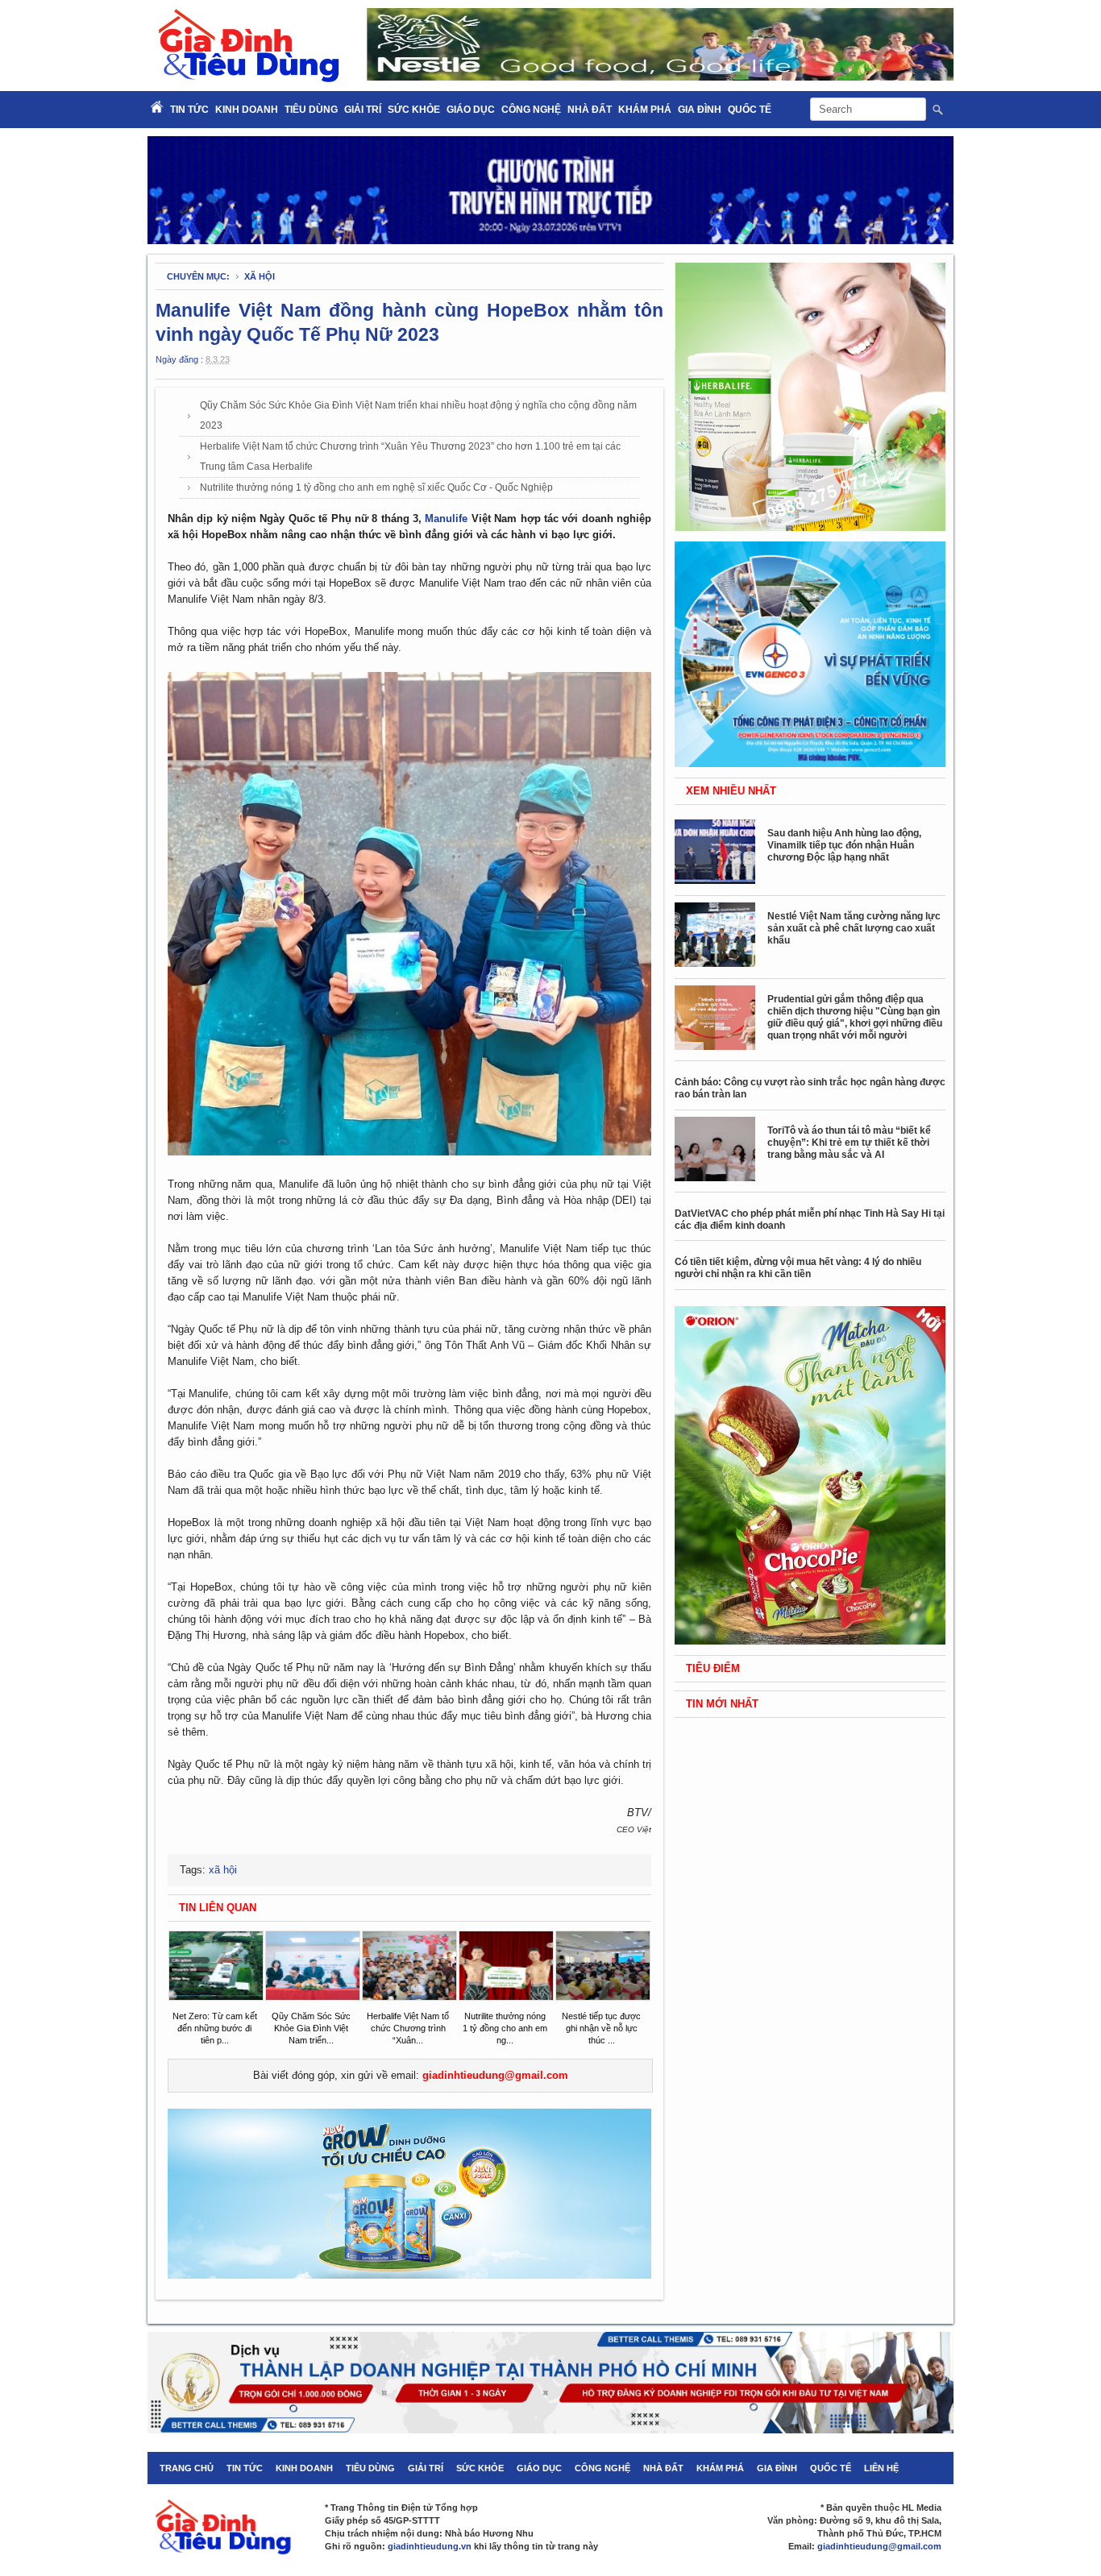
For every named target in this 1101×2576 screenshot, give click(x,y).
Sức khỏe (414, 110)
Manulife (446, 519)
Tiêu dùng (311, 110)
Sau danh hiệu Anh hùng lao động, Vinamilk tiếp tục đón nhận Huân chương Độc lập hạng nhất (844, 845)
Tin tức (245, 2468)
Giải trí (363, 110)
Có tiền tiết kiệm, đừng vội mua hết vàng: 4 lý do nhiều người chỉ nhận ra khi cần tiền (798, 1268)
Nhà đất (590, 110)
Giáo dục (471, 110)
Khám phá (645, 110)
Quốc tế (750, 110)
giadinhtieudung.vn (430, 2546)
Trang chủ (187, 2468)
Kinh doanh (247, 110)
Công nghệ (531, 110)
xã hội (260, 276)
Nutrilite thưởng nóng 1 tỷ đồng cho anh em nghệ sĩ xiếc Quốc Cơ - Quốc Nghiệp (376, 487)
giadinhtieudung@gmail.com (495, 2075)
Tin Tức (189, 110)
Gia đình (700, 110)
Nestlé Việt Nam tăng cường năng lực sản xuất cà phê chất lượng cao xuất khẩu (854, 928)
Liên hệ (881, 2468)
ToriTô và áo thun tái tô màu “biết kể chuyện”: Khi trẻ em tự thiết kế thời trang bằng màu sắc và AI (849, 1143)
